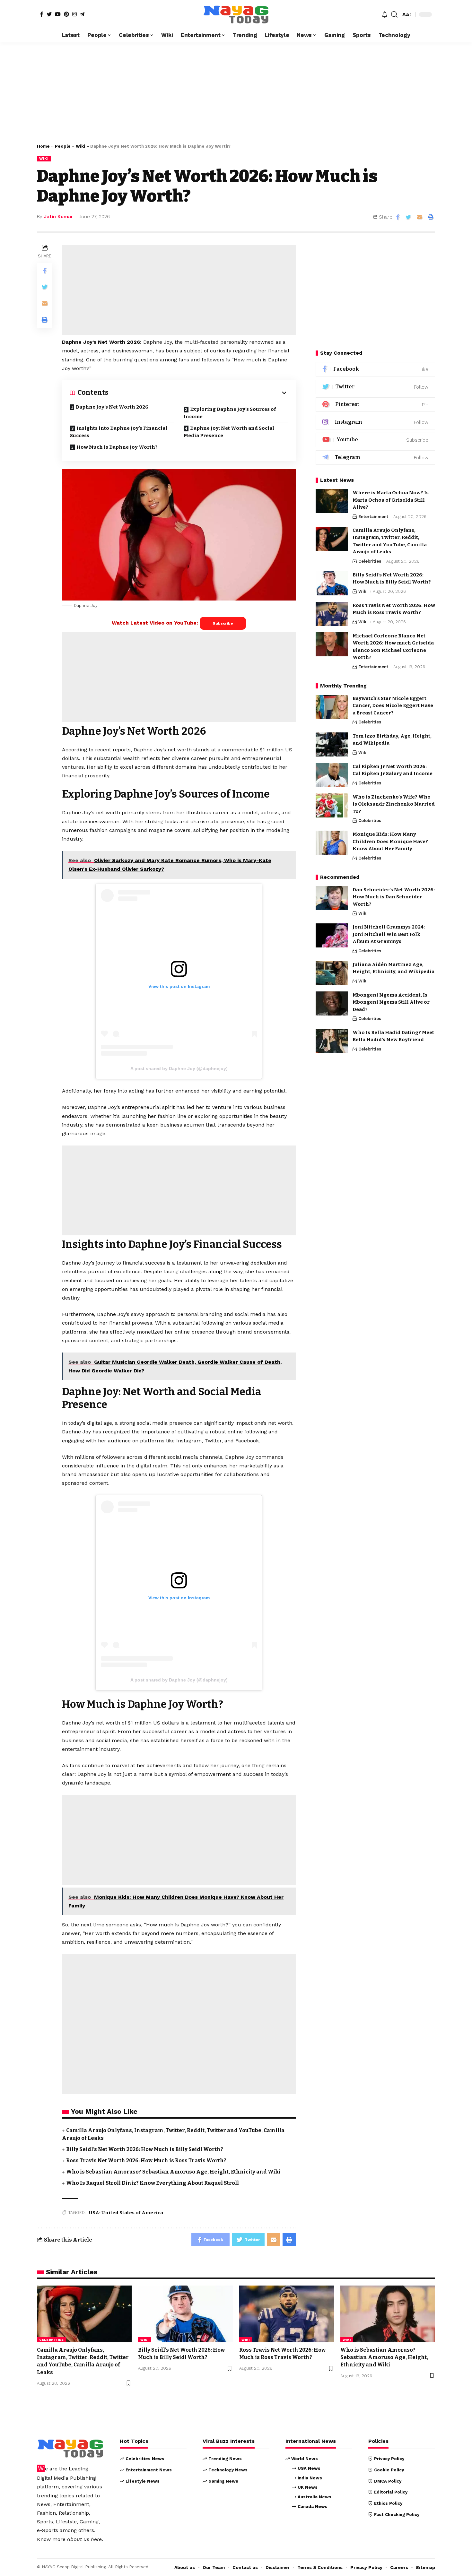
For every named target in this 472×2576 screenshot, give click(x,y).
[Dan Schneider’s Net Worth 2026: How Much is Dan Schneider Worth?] (332, 898)
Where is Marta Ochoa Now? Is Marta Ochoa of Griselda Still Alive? (391, 500)
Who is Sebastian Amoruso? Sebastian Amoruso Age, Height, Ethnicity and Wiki (173, 2172)
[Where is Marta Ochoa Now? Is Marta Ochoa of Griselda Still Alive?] (332, 501)
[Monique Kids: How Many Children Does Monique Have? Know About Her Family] (332, 843)
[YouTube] (58, 14)
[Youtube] (375, 440)
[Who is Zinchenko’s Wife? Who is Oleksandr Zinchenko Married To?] (332, 805)
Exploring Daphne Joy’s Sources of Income (230, 413)
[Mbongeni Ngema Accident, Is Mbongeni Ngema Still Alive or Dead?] (332, 1003)
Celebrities (370, 561)
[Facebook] (42, 14)
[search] (394, 14)
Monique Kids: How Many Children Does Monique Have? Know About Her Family (390, 841)
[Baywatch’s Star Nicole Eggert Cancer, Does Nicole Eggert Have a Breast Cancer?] (332, 707)
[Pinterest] (66, 14)
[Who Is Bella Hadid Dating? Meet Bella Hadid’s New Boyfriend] (332, 1041)
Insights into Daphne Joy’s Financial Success (119, 432)
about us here (84, 2539)
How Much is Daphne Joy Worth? (117, 447)
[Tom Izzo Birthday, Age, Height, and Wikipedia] (332, 744)
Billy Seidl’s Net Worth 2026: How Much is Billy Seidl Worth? (145, 2149)
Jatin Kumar (58, 217)
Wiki (80, 146)
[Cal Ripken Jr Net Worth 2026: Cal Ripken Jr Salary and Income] (332, 775)
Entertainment (373, 517)
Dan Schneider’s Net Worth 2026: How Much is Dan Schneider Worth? (394, 897)
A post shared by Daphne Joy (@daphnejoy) (179, 1068)
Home (43, 146)
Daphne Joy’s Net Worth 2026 (112, 407)
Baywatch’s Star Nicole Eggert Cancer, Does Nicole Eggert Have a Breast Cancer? (393, 706)
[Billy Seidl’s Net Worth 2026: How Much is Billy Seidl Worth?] (332, 583)
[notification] (385, 14)
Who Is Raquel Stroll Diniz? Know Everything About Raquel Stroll (153, 2183)
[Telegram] (82, 14)
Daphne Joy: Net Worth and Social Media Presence (229, 432)
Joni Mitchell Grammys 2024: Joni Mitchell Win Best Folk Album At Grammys (389, 934)
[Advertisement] (236, 89)
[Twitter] (49, 14)
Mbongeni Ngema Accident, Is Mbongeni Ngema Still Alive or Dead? (391, 1002)
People (63, 146)
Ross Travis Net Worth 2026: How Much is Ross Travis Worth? (146, 2161)
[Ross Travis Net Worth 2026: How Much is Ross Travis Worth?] (332, 614)
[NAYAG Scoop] (236, 14)
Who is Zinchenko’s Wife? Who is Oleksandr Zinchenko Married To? (394, 804)
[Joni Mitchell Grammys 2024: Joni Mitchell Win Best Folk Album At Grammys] (332, 935)
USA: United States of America (126, 2213)
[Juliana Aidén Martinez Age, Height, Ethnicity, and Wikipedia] (332, 973)
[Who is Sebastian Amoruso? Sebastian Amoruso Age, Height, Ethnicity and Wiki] (388, 2314)
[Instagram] (74, 14)
